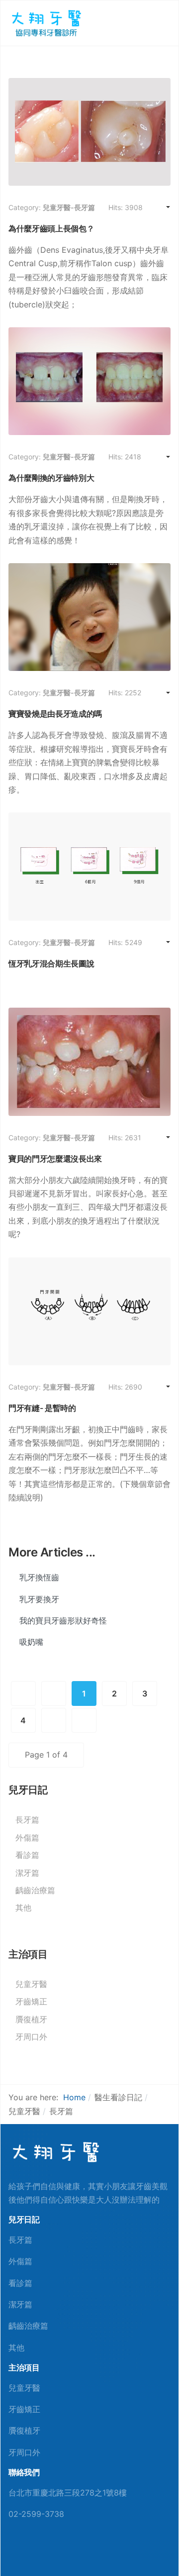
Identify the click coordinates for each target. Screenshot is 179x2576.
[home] (55, 2152)
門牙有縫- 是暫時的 (42, 1408)
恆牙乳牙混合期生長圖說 (51, 963)
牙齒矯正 (31, 2001)
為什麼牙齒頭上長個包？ (51, 228)
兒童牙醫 (31, 1984)
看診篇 (27, 1855)
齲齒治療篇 (35, 1890)
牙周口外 (31, 2037)
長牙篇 (27, 1820)
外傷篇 (27, 1838)
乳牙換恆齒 (38, 1577)
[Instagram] (60, 2552)
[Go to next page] (54, 1720)
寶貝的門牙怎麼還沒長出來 (55, 1159)
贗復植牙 (31, 2019)
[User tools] (160, 208)
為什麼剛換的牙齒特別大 (51, 478)
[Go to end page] (84, 1720)
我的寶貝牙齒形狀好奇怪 (62, 1620)
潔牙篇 (27, 1873)
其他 (23, 1908)
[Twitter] (44, 2552)
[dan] (45, 22)
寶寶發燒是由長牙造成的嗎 (55, 714)
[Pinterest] (28, 2552)
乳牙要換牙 (38, 1599)
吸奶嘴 (30, 1642)
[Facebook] (12, 2552)
